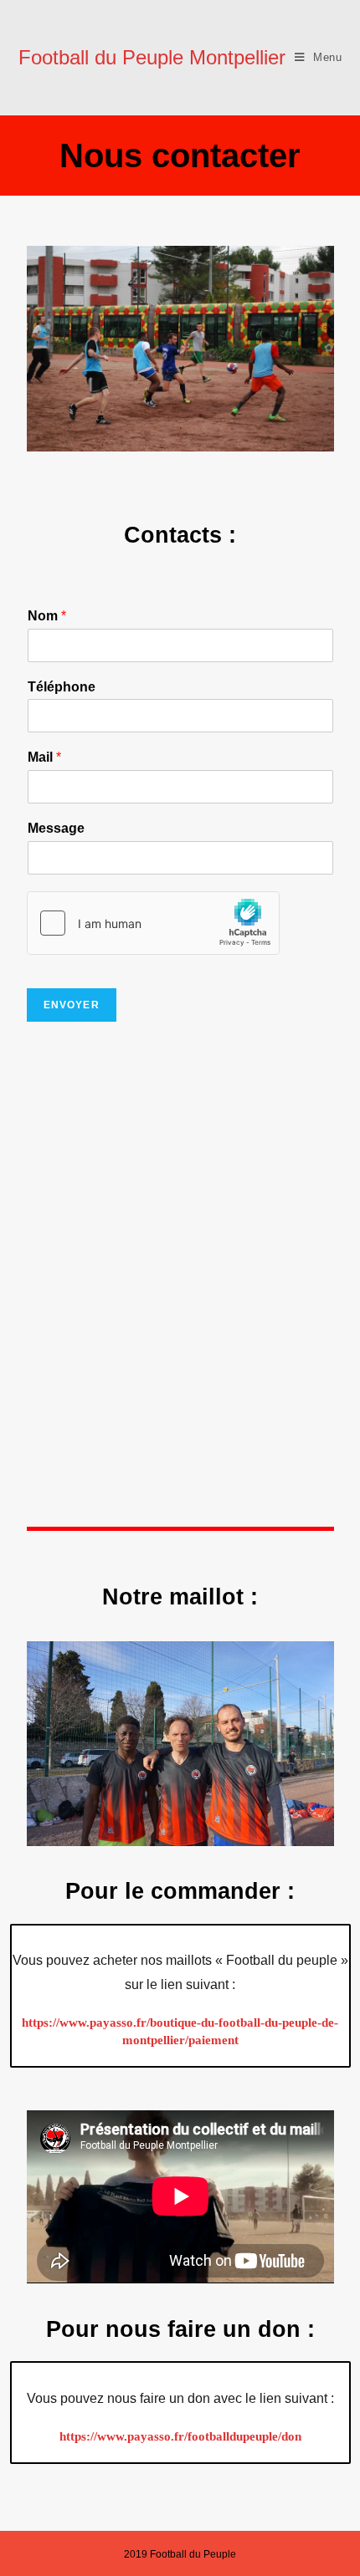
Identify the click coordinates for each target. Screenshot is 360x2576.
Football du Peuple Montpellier (152, 57)
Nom (47, 616)
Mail (44, 757)
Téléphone (62, 687)
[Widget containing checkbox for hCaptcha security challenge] (153, 923)
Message (56, 828)
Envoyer (72, 1005)
